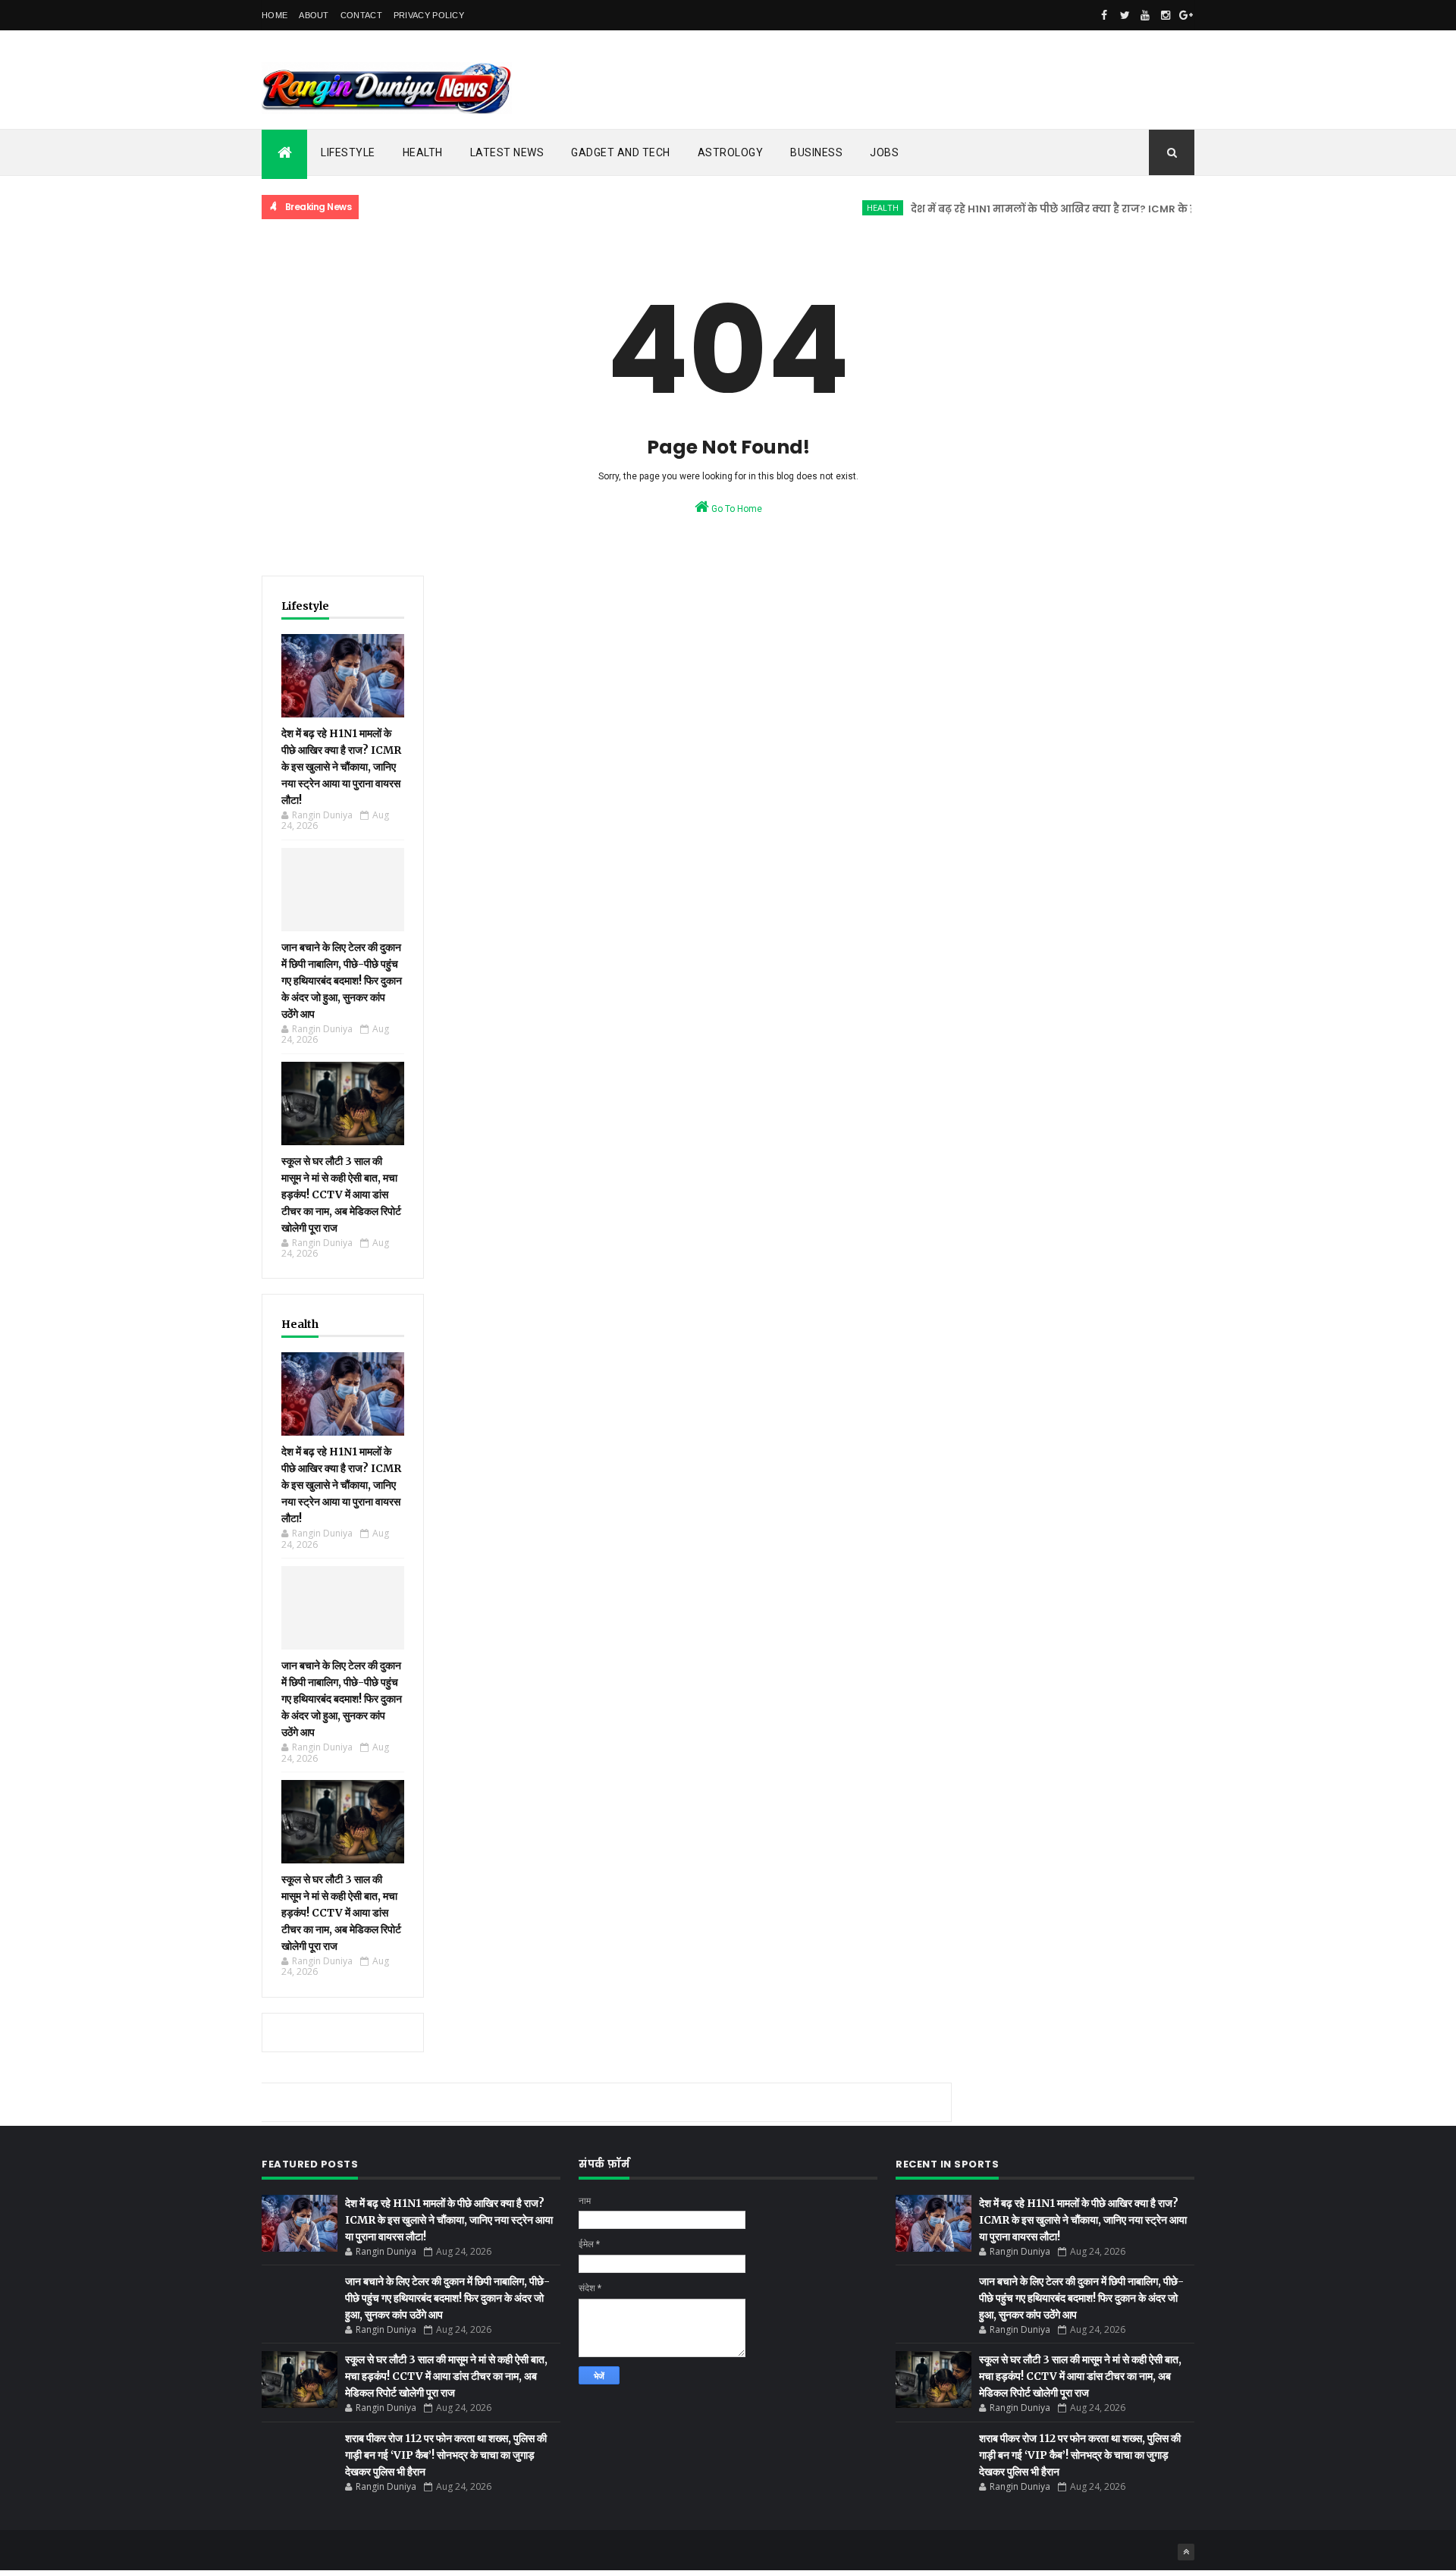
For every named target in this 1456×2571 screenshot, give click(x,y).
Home (275, 15)
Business (816, 152)
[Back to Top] (1186, 2552)
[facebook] (1104, 15)
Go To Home (736, 509)
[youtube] (1145, 15)
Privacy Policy (429, 15)
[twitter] (1125, 15)
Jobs (884, 152)
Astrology (731, 152)
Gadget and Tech (621, 152)
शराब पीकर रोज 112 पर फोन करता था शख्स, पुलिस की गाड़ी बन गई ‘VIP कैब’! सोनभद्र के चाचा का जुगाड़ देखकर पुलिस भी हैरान (446, 2455)
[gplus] (1186, 15)
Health (423, 152)
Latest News (507, 152)
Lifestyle (348, 152)
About (314, 15)
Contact (361, 15)
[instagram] (1166, 15)
